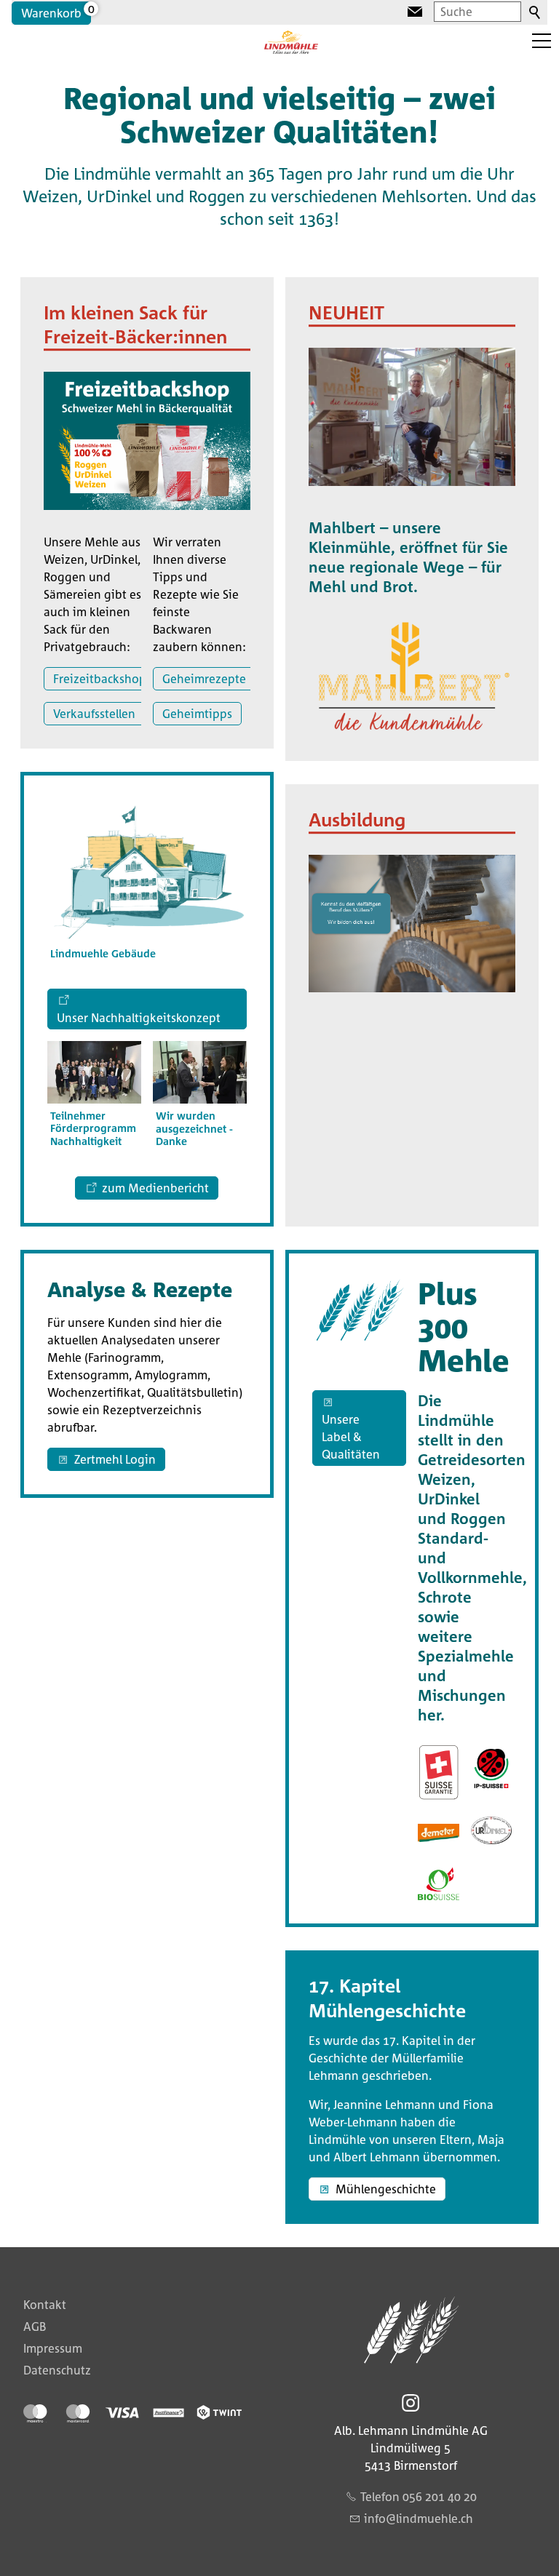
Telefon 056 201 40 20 (419, 2497)
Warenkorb (51, 13)
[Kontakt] (415, 12)
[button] (542, 41)
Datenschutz (57, 2370)
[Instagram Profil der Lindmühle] (411, 2403)
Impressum (53, 2348)
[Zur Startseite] (291, 42)
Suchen (536, 13)
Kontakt (45, 2305)
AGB (35, 2326)
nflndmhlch (420, 2519)
